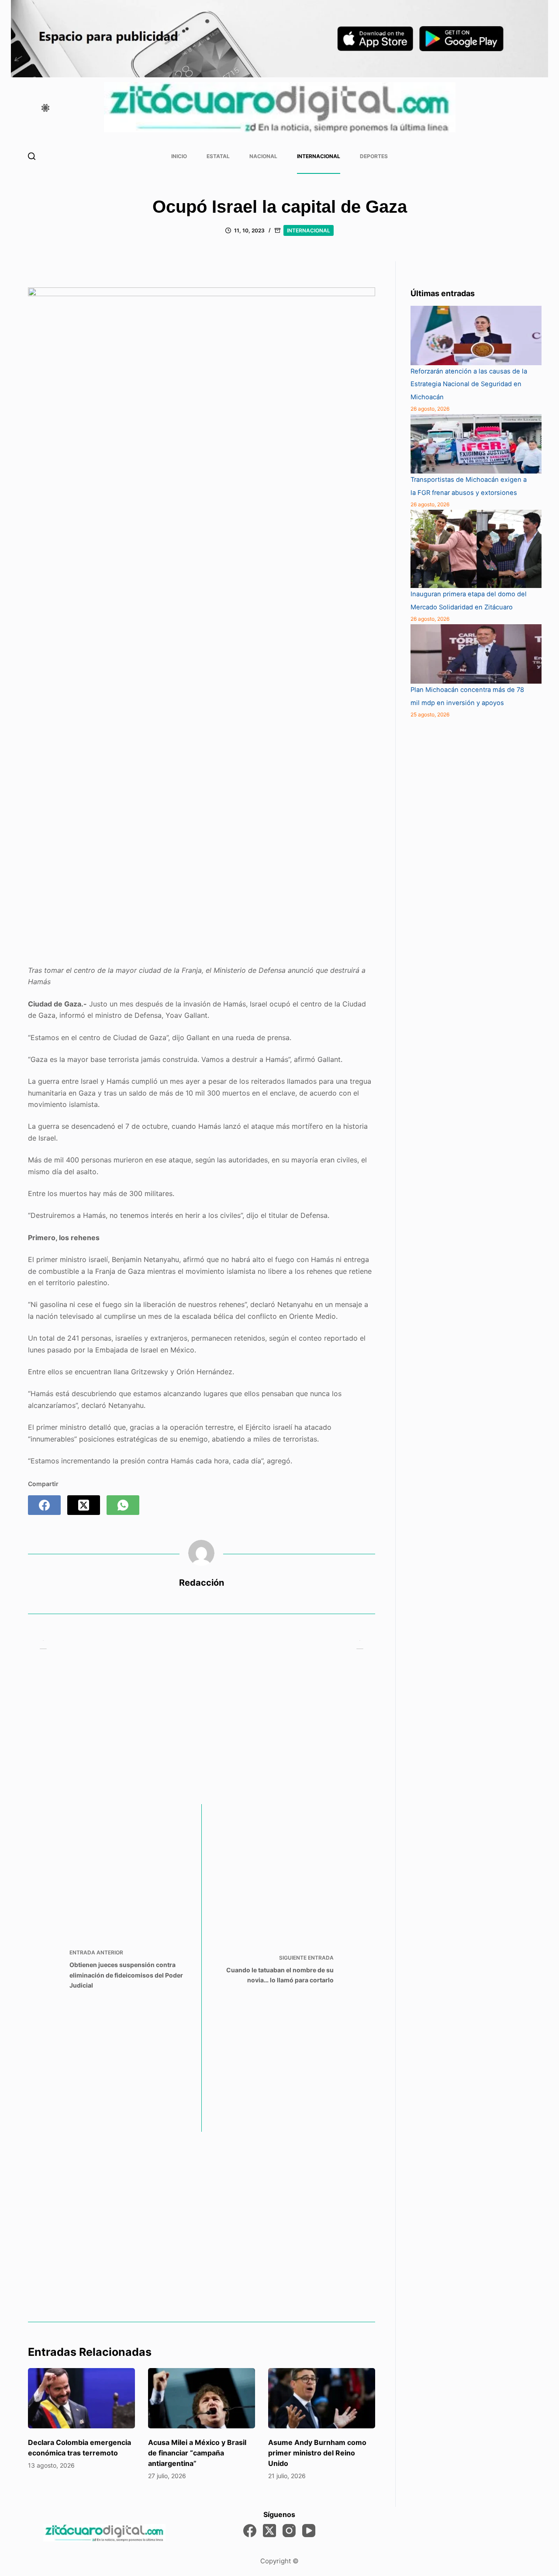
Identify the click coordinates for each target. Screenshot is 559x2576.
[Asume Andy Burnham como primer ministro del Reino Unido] (322, 2398)
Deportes (374, 156)
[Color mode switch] (45, 108)
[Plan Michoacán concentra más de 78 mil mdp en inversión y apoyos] (476, 654)
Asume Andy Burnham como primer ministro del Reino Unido (317, 2453)
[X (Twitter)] (84, 1505)
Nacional (263, 156)
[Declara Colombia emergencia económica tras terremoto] (81, 2398)
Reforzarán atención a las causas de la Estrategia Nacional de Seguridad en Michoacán (469, 384)
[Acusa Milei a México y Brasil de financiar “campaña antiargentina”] (202, 2398)
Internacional (319, 156)
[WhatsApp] (123, 1505)
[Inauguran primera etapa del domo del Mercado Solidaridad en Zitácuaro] (476, 549)
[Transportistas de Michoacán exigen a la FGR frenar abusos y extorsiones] (476, 444)
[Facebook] (44, 1505)
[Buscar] (32, 156)
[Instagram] (289, 2531)
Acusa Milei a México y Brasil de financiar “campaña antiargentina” (197, 2453)
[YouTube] (309, 2531)
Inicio (179, 156)
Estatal (218, 156)
